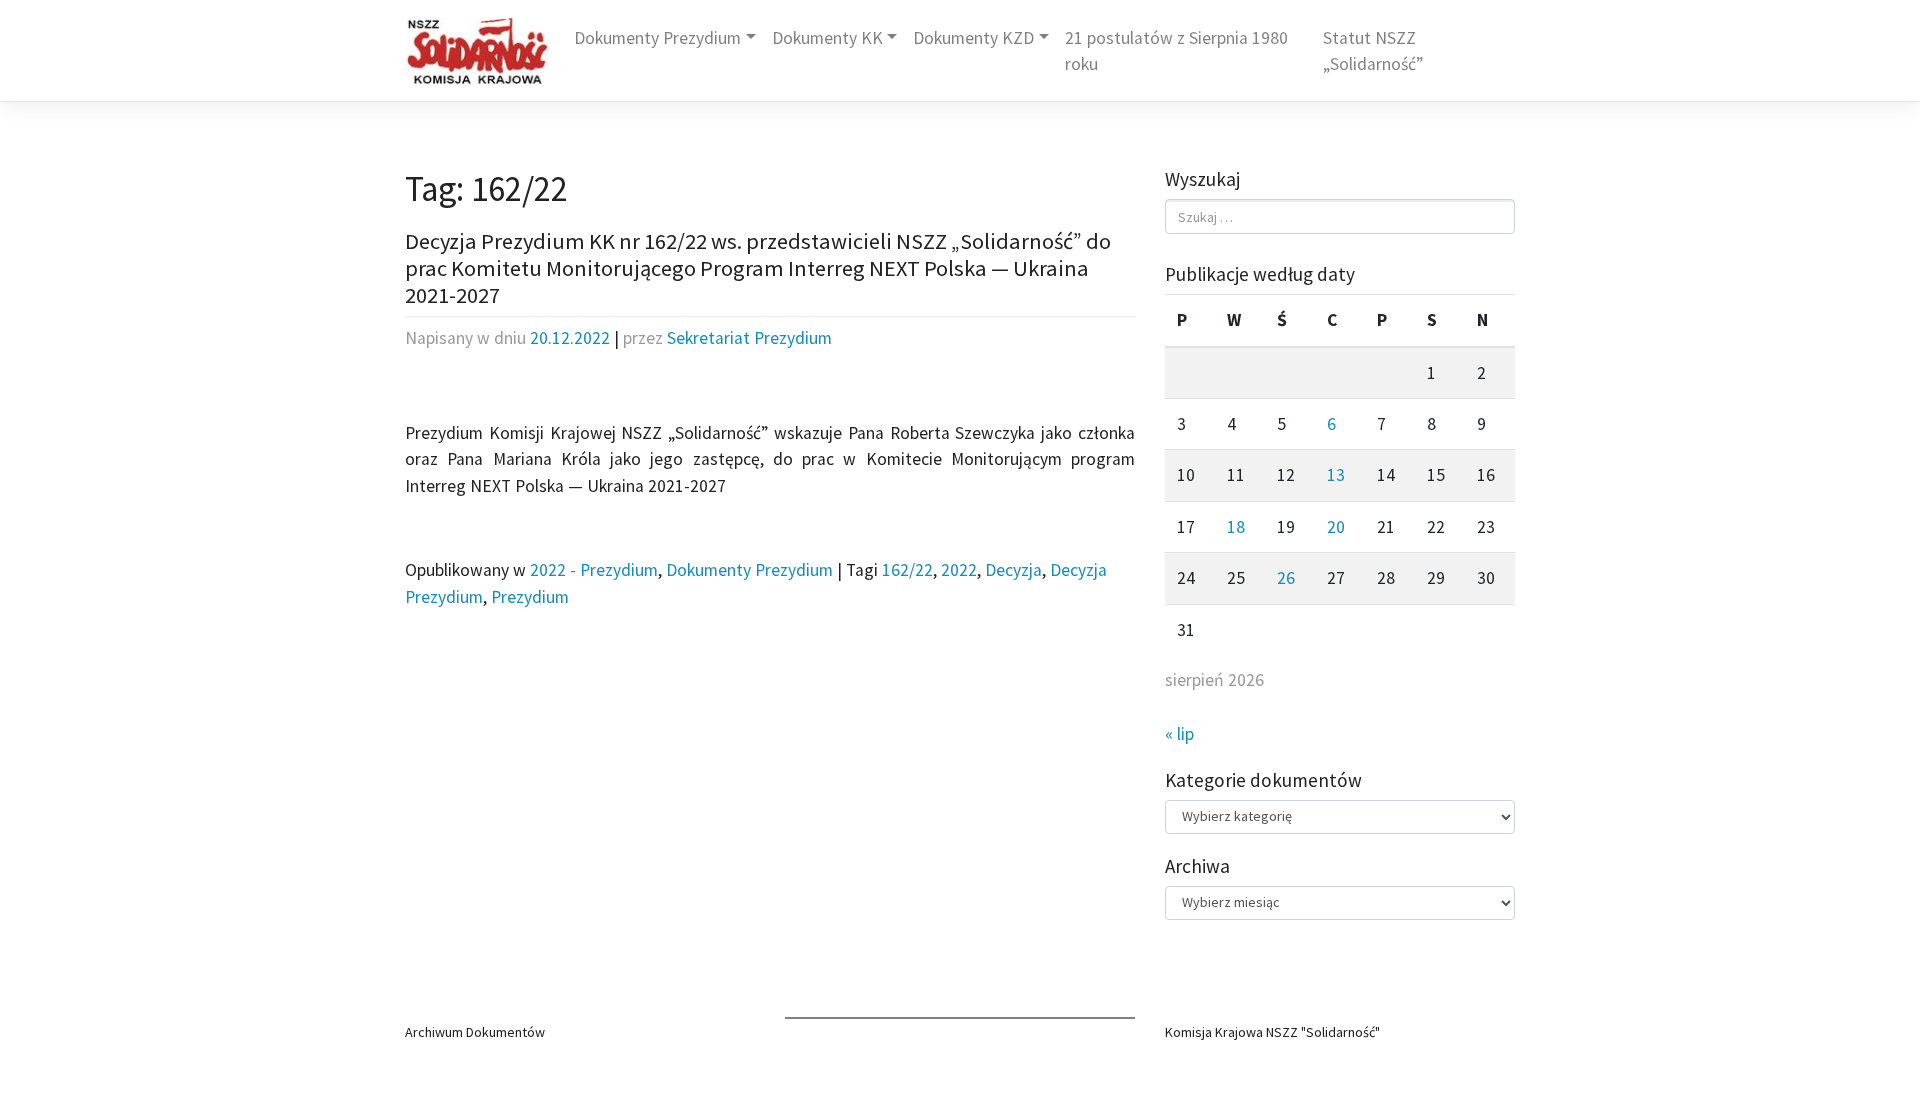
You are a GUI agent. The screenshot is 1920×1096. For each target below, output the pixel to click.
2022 (959, 570)
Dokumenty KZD (973, 38)
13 (1336, 475)
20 (1336, 527)
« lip (1179, 734)
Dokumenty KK (827, 38)
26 (1286, 578)
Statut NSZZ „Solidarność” (1373, 51)
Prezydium (530, 597)
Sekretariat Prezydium (749, 338)
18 (1236, 527)
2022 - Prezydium (594, 570)
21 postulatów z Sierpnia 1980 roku (1176, 51)
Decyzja (1013, 570)
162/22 (907, 570)
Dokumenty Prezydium (657, 38)
